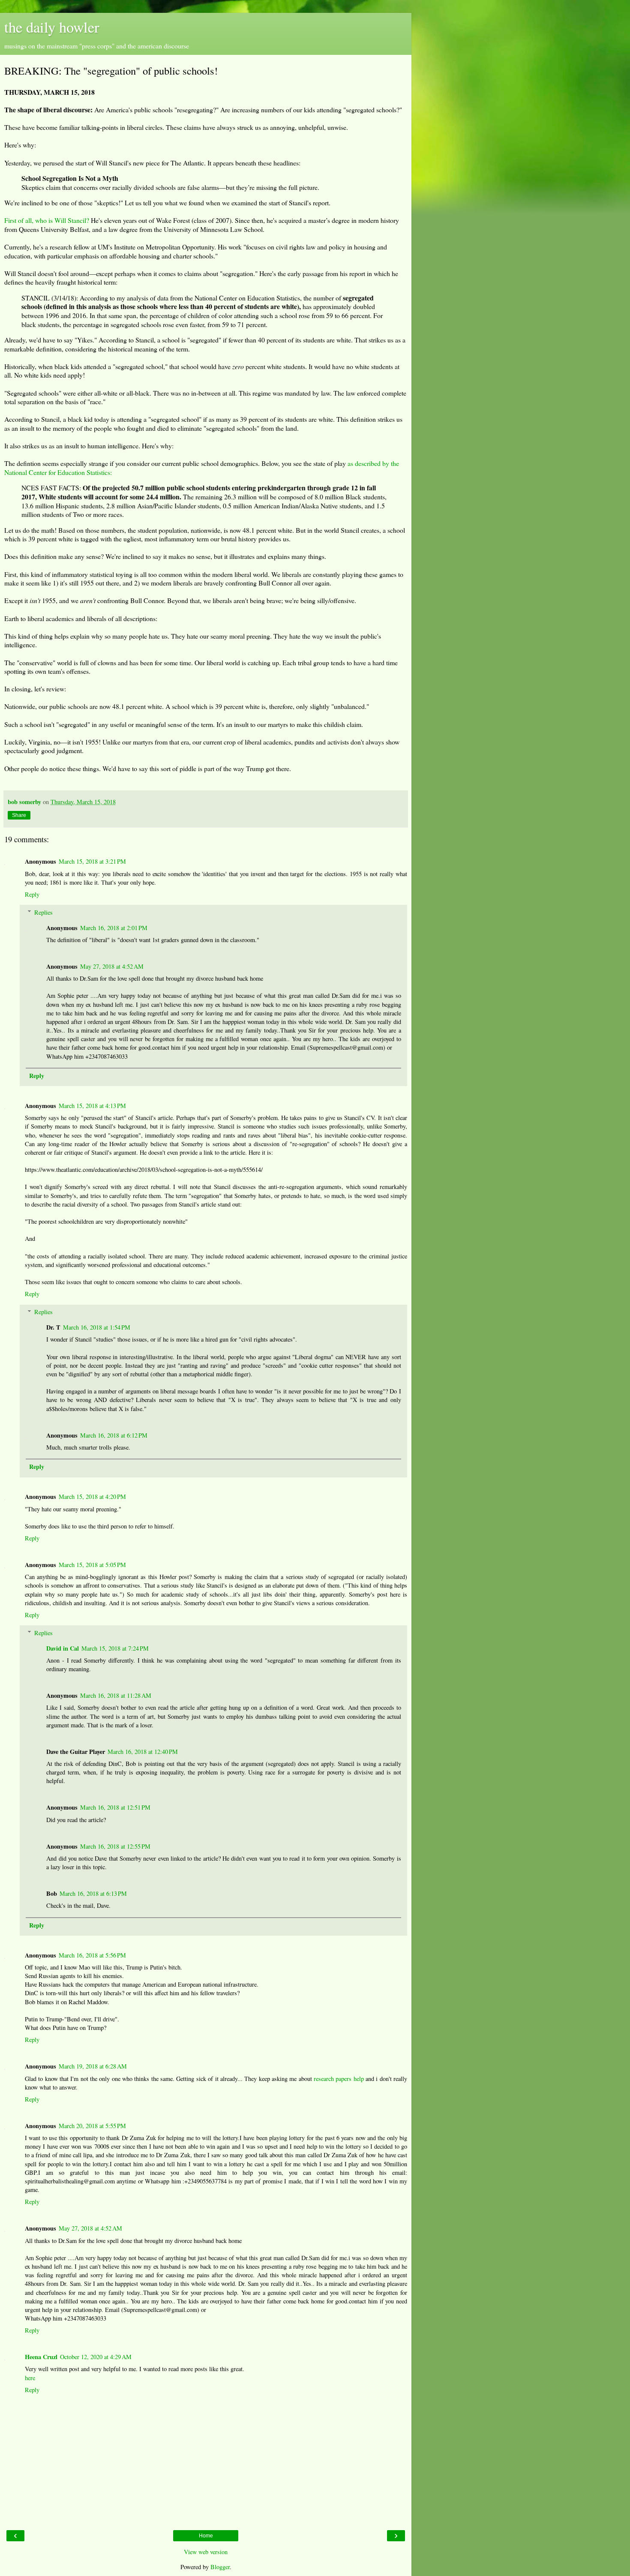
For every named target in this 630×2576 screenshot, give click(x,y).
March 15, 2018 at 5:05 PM (92, 1565)
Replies (43, 912)
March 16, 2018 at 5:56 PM (92, 1955)
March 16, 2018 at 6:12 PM (114, 1435)
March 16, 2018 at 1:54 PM (97, 1327)
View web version (206, 2552)
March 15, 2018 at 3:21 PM (92, 861)
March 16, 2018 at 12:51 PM (115, 1807)
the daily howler (52, 27)
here (30, 2378)
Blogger (220, 2567)
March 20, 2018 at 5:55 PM (92, 2126)
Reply (32, 894)
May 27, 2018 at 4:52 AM (112, 966)
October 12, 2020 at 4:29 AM (96, 2357)
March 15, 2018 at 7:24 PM (115, 1648)
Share (19, 815)
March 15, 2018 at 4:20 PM (92, 1497)
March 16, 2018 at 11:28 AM (116, 1695)
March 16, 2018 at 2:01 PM (114, 928)
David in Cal (63, 1648)
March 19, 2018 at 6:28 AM (93, 2066)
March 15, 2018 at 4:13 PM (92, 1106)
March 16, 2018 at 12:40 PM (143, 1752)
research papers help (339, 2079)
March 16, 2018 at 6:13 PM (93, 1893)
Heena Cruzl (41, 2357)
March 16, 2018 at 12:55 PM (115, 1846)
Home (206, 2536)
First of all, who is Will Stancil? (47, 220)
